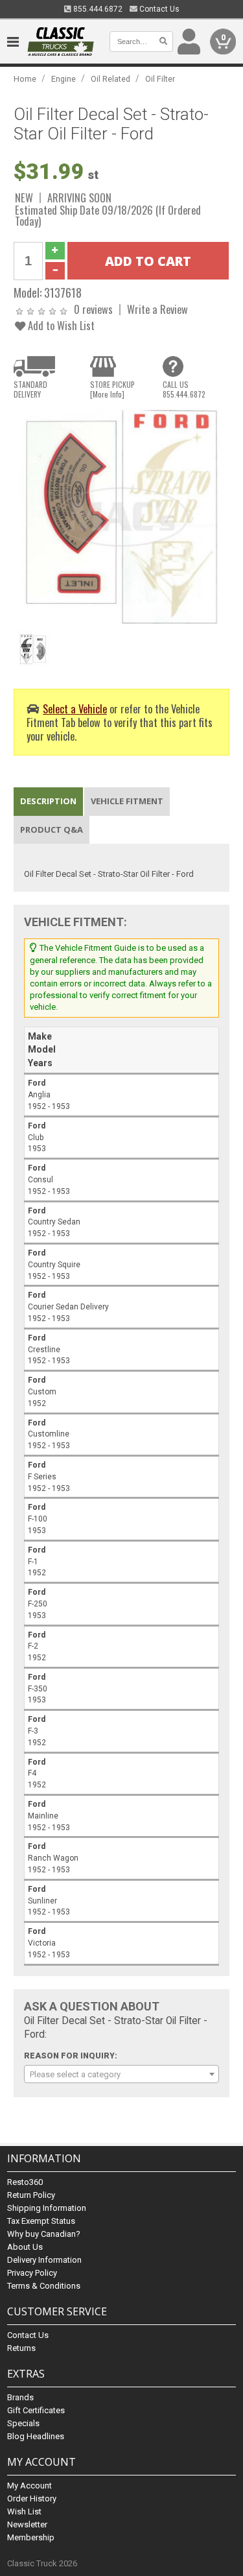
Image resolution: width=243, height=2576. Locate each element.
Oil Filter (160, 79)
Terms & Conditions (44, 2286)
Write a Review (157, 309)
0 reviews (93, 309)
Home (25, 79)
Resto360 (25, 2182)
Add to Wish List (60, 325)
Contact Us (158, 9)
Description (48, 801)
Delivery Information (44, 2260)
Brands (20, 2397)
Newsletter (27, 2524)
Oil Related (110, 79)
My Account (29, 2486)
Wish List (24, 2511)
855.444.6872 (97, 9)
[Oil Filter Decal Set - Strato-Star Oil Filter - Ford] (121, 516)
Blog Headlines (36, 2436)
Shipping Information (47, 2208)
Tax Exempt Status (41, 2221)
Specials (23, 2423)
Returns (21, 2348)
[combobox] (121, 2074)
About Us (25, 2247)
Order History (32, 2498)
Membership (31, 2537)
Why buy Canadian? (44, 2234)
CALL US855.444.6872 (184, 389)
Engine (64, 79)
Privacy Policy (32, 2273)
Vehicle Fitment (127, 801)
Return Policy (31, 2195)
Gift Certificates (36, 2410)
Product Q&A (52, 829)
